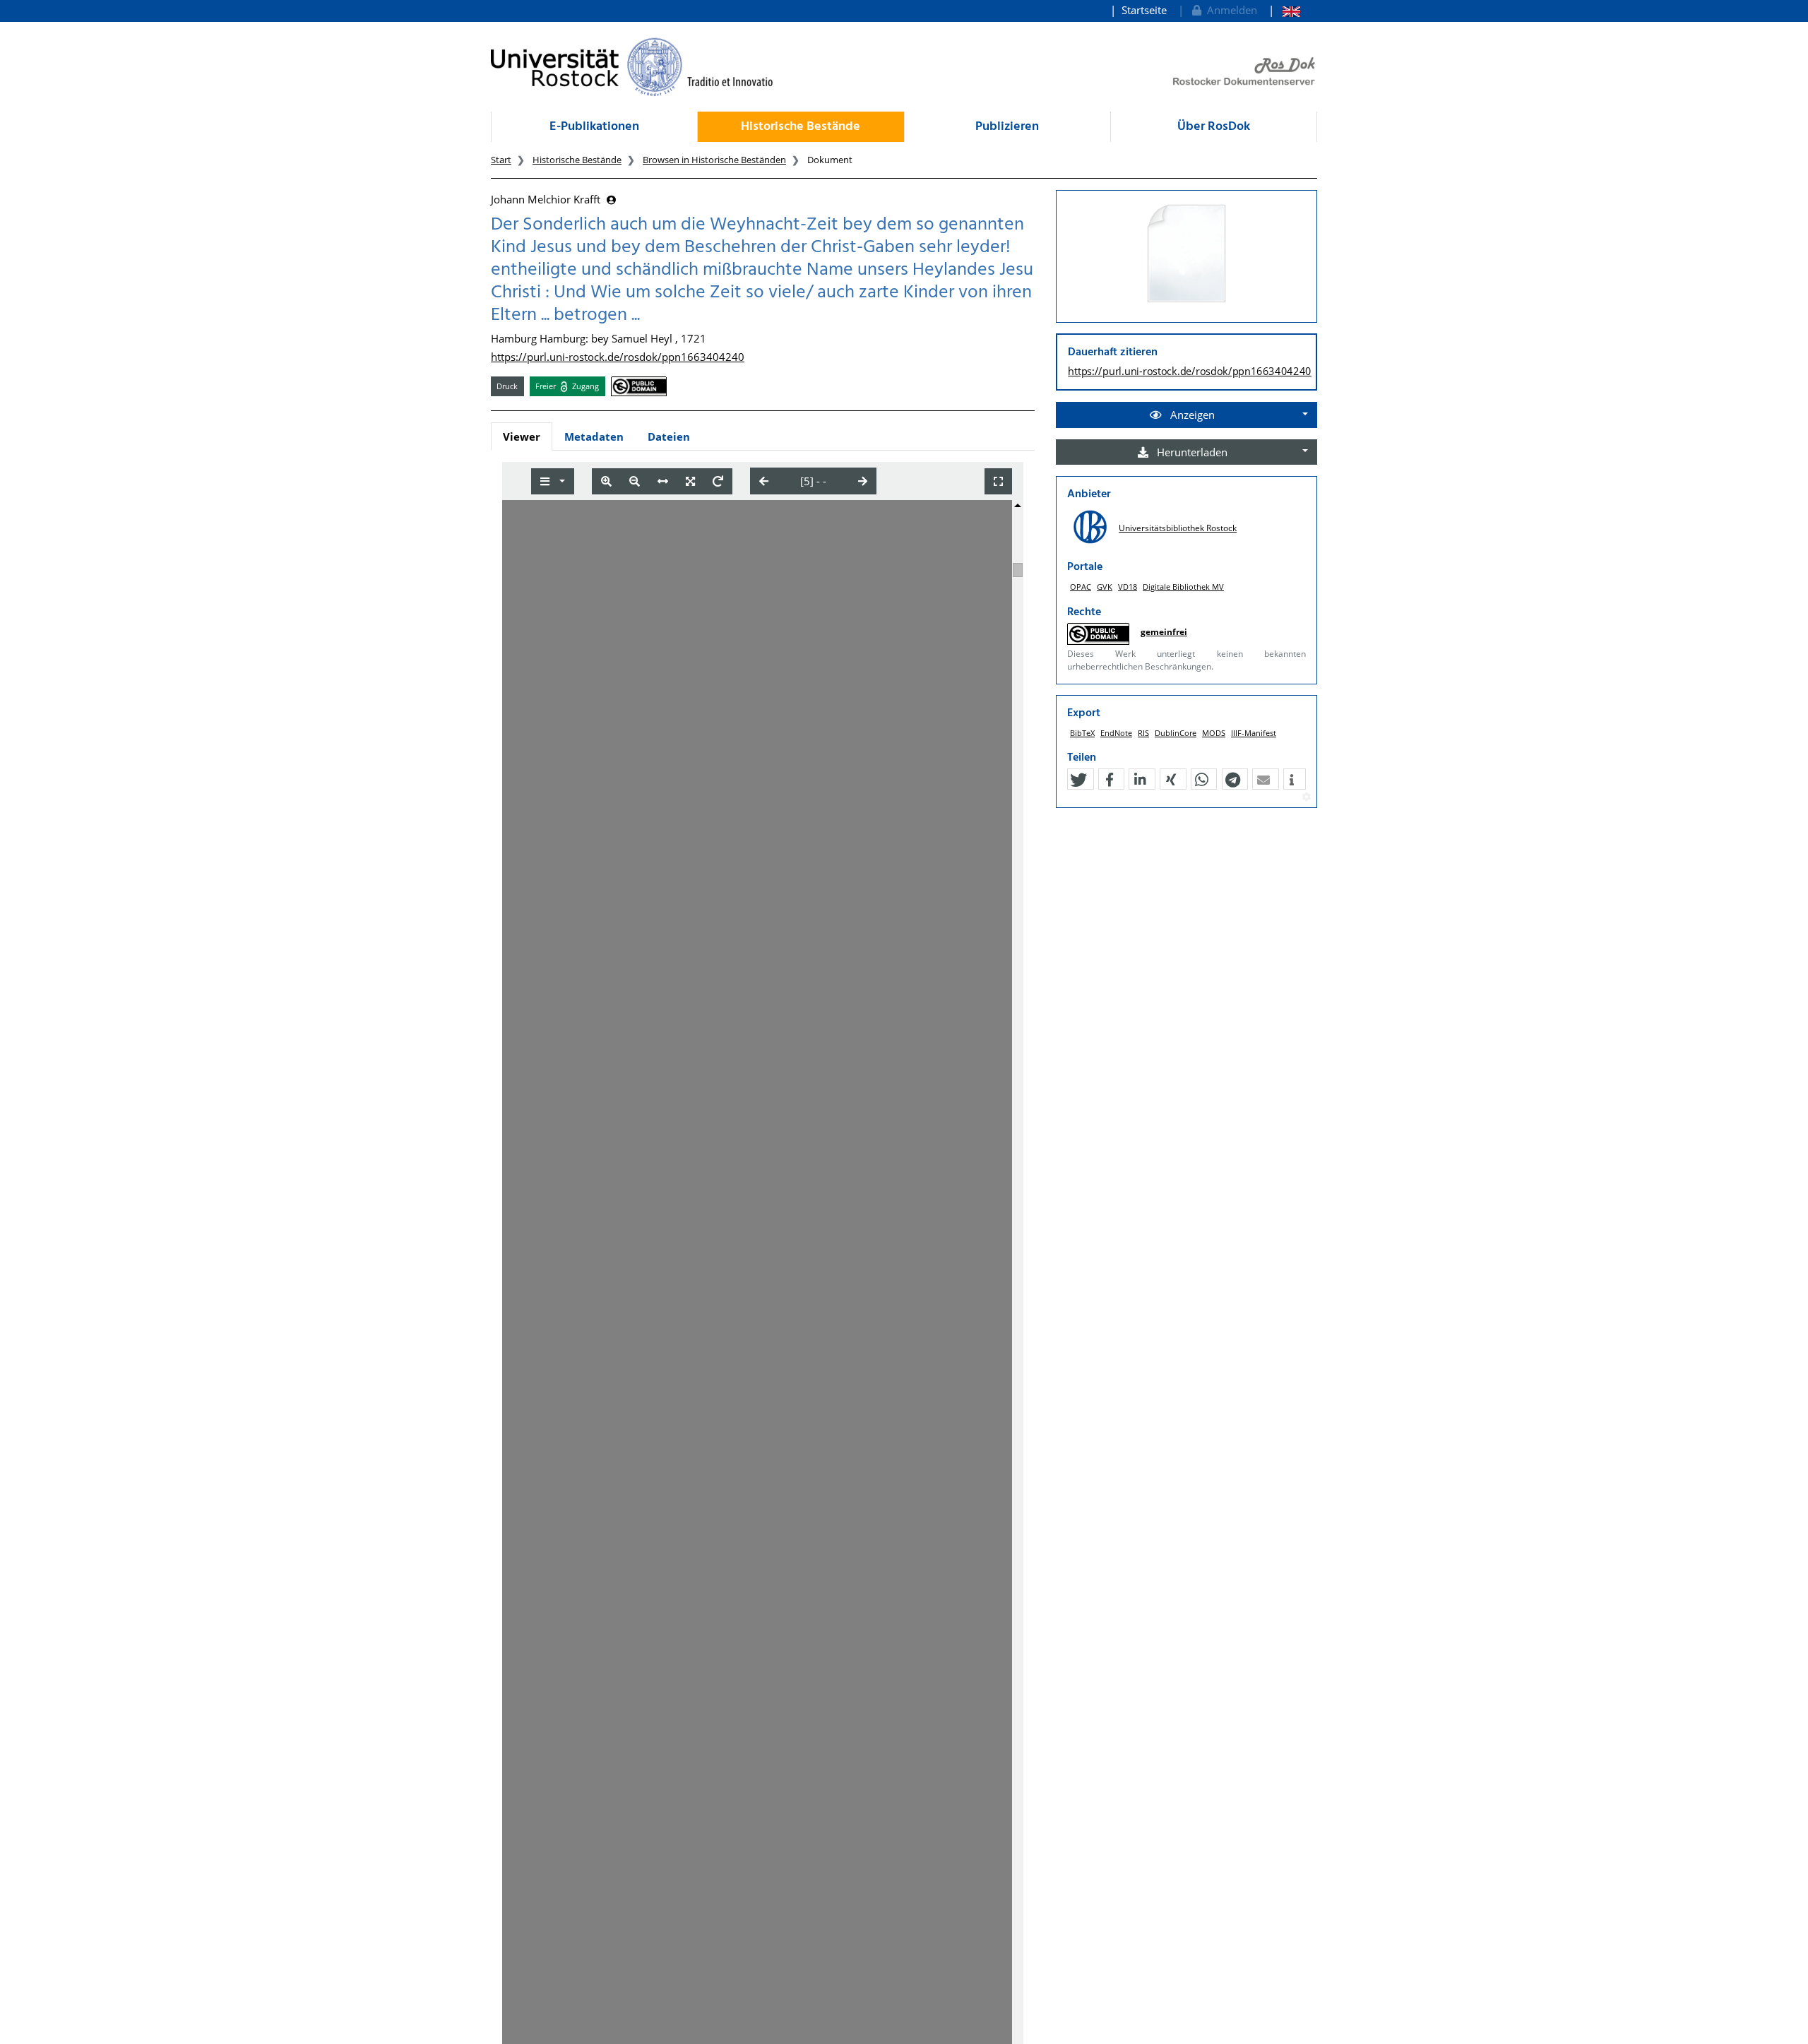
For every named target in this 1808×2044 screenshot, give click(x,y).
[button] (1078, 780)
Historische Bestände (801, 127)
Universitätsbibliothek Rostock (1178, 528)
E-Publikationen (594, 127)
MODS (1214, 733)
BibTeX (1082, 733)
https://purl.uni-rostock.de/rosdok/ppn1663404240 (618, 357)
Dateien (669, 436)
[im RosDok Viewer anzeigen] (1186, 254)
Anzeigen (1191, 415)
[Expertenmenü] (1306, 797)
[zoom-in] (606, 481)
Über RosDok (1214, 127)
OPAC (1081, 587)
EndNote (1116, 733)
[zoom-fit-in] (690, 481)
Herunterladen (1191, 452)
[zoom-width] (663, 481)
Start (501, 160)
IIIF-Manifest (1254, 733)
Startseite (1144, 10)
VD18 (1128, 587)
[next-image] (863, 481)
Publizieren (1007, 127)
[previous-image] (764, 481)
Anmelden (1229, 10)
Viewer (522, 436)
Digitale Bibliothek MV (1183, 587)
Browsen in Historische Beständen (714, 160)
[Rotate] (718, 481)
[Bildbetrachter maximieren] (998, 481)
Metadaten (594, 436)
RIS (1143, 733)
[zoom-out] (635, 481)
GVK (1105, 587)
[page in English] (1284, 10)
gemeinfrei (1164, 632)
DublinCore (1176, 733)
